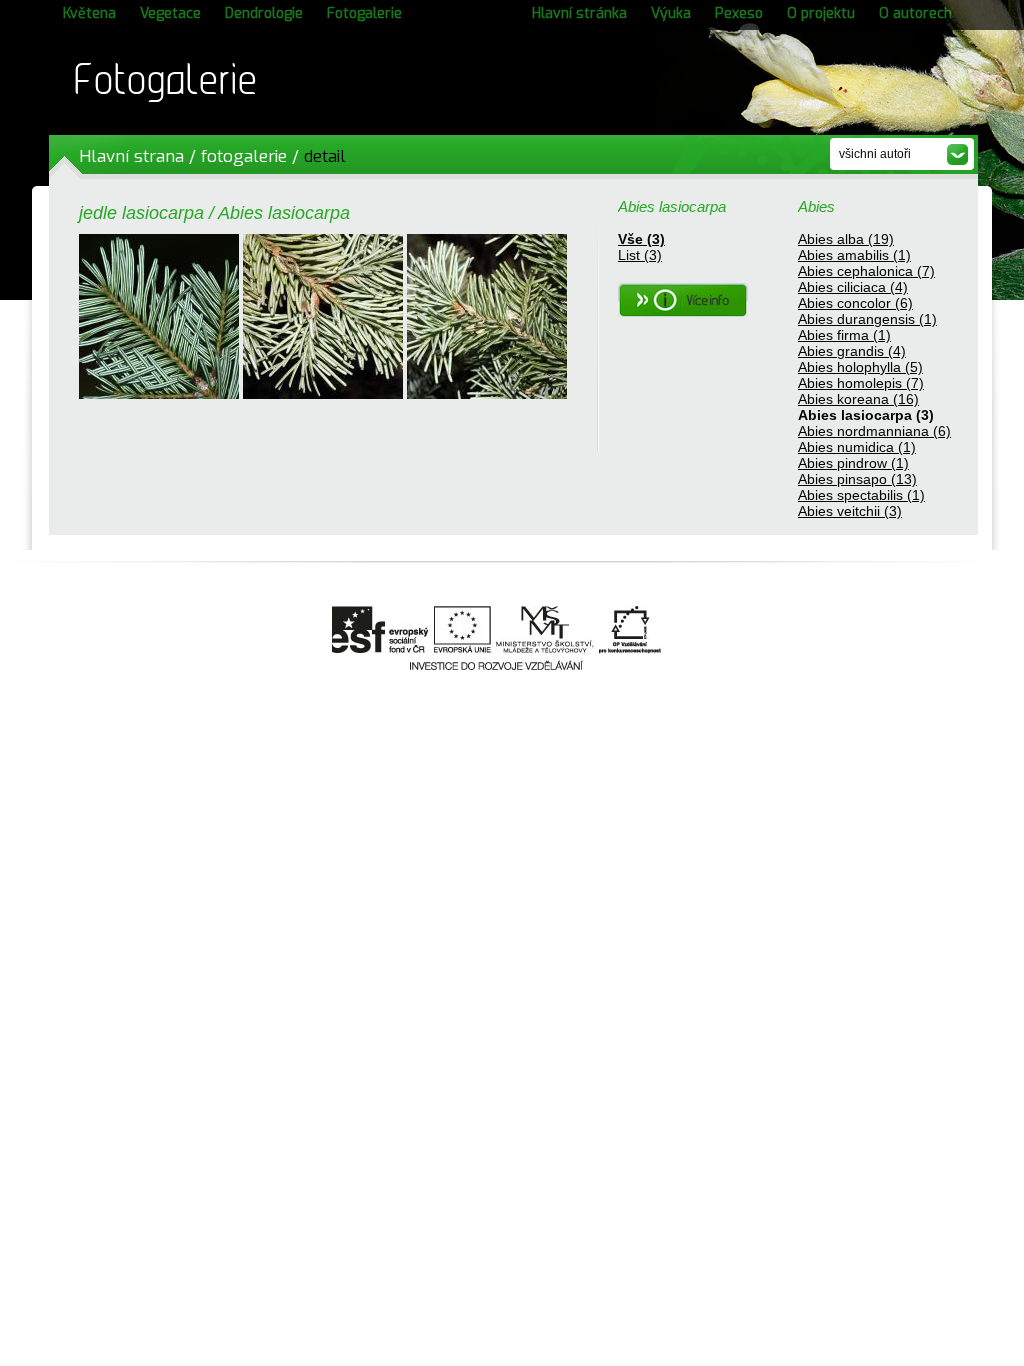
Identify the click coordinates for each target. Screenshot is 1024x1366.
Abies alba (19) (846, 239)
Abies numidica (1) (857, 447)
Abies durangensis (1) (867, 319)
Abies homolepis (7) (861, 383)
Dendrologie (264, 13)
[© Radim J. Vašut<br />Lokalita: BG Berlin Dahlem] (159, 394)
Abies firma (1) (844, 335)
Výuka (671, 13)
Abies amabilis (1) (854, 255)
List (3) (640, 255)
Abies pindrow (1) (853, 463)
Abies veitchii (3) (850, 511)
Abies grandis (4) (852, 351)
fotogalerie (244, 156)
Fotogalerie (364, 13)
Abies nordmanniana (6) (874, 431)
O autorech (915, 13)
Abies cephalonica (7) (866, 271)
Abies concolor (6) (855, 303)
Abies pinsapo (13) (857, 479)
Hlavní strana (131, 156)
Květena (89, 13)
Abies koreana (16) (858, 399)
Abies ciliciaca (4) (853, 287)
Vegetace (170, 13)
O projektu (821, 13)
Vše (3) (641, 239)
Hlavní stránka (579, 13)
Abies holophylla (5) (860, 367)
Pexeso (739, 13)
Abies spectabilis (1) (861, 495)
